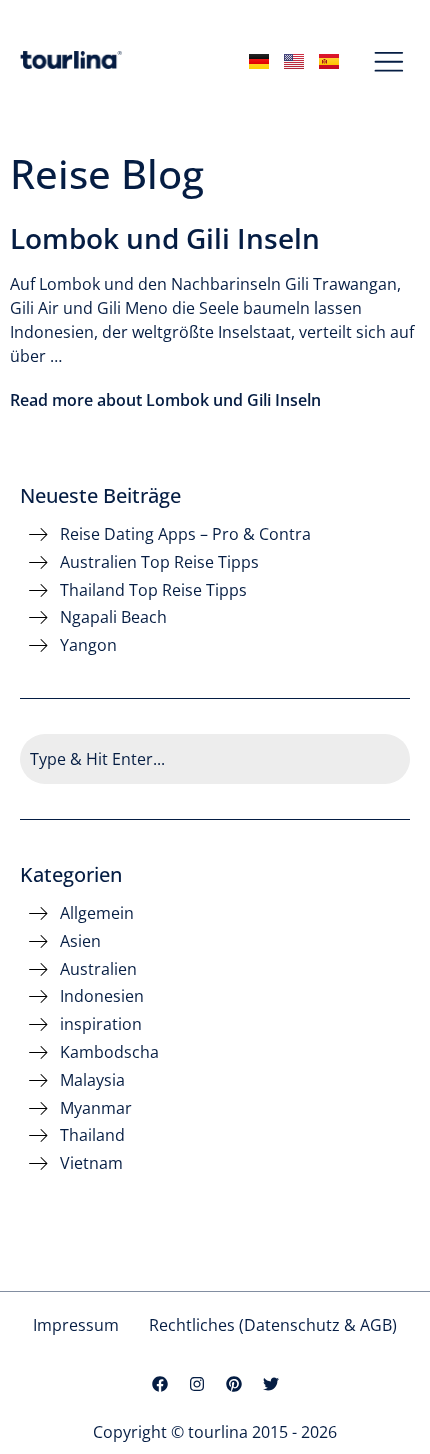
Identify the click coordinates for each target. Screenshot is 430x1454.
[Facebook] (160, 1384)
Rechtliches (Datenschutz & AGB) (273, 1325)
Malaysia (92, 1080)
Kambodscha (109, 1052)
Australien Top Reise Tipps (159, 562)
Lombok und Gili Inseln (165, 238)
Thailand (92, 1135)
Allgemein (97, 913)
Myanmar (96, 1108)
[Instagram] (197, 1384)
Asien (80, 941)
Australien (98, 969)
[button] (389, 63)
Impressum (76, 1325)
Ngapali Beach (113, 617)
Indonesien (102, 996)
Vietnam (91, 1163)
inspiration (101, 1024)
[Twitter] (271, 1384)
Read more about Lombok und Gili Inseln (165, 400)
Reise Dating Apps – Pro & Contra (185, 534)
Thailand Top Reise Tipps (153, 590)
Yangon (88, 645)
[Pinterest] (234, 1384)
